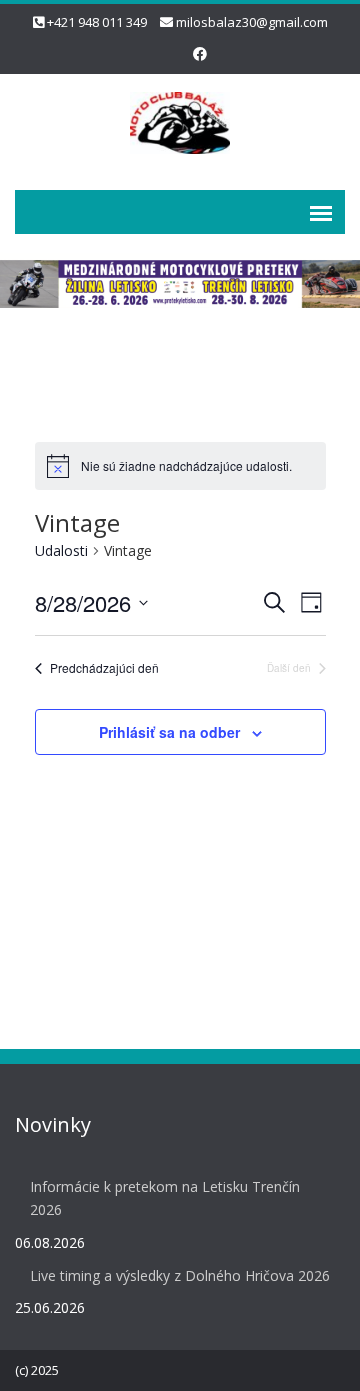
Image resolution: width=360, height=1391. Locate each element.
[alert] (180, 466)
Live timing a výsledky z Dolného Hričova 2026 (180, 1275)
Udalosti (61, 550)
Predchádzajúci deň (104, 668)
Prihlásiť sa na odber (169, 732)
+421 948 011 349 (97, 22)
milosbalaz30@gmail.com (252, 22)
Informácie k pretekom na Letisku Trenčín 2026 (165, 1198)
